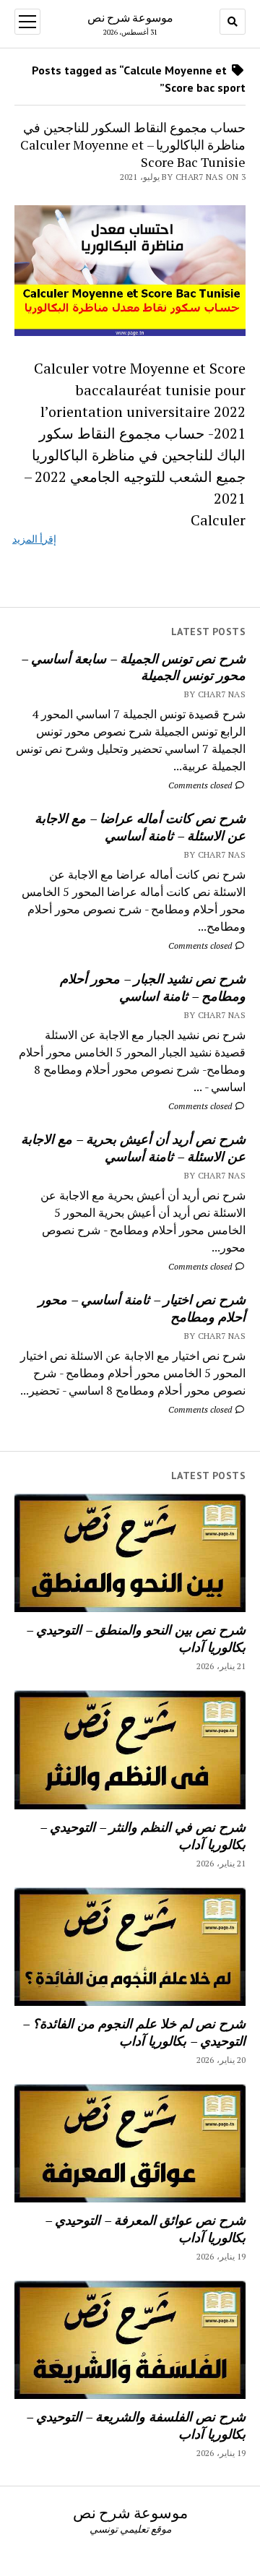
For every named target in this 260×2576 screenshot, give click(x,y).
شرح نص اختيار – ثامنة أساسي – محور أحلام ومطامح (142, 1308)
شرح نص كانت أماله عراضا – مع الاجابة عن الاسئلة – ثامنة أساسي (140, 827)
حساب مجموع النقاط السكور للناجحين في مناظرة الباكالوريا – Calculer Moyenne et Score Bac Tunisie (133, 145)
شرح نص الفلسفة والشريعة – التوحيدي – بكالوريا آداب (136, 2425)
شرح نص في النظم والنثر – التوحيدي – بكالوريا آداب (143, 1835)
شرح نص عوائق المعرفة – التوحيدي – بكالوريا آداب (145, 2228)
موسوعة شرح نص (130, 17)
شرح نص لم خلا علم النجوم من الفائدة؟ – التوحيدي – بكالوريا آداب (134, 2032)
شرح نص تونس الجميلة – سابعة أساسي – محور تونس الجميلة (133, 667)
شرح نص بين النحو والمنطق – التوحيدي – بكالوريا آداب (136, 1638)
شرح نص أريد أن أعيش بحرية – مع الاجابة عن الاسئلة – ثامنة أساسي (133, 1147)
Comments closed (201, 785)
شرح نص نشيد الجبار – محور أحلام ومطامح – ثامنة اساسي (153, 987)
